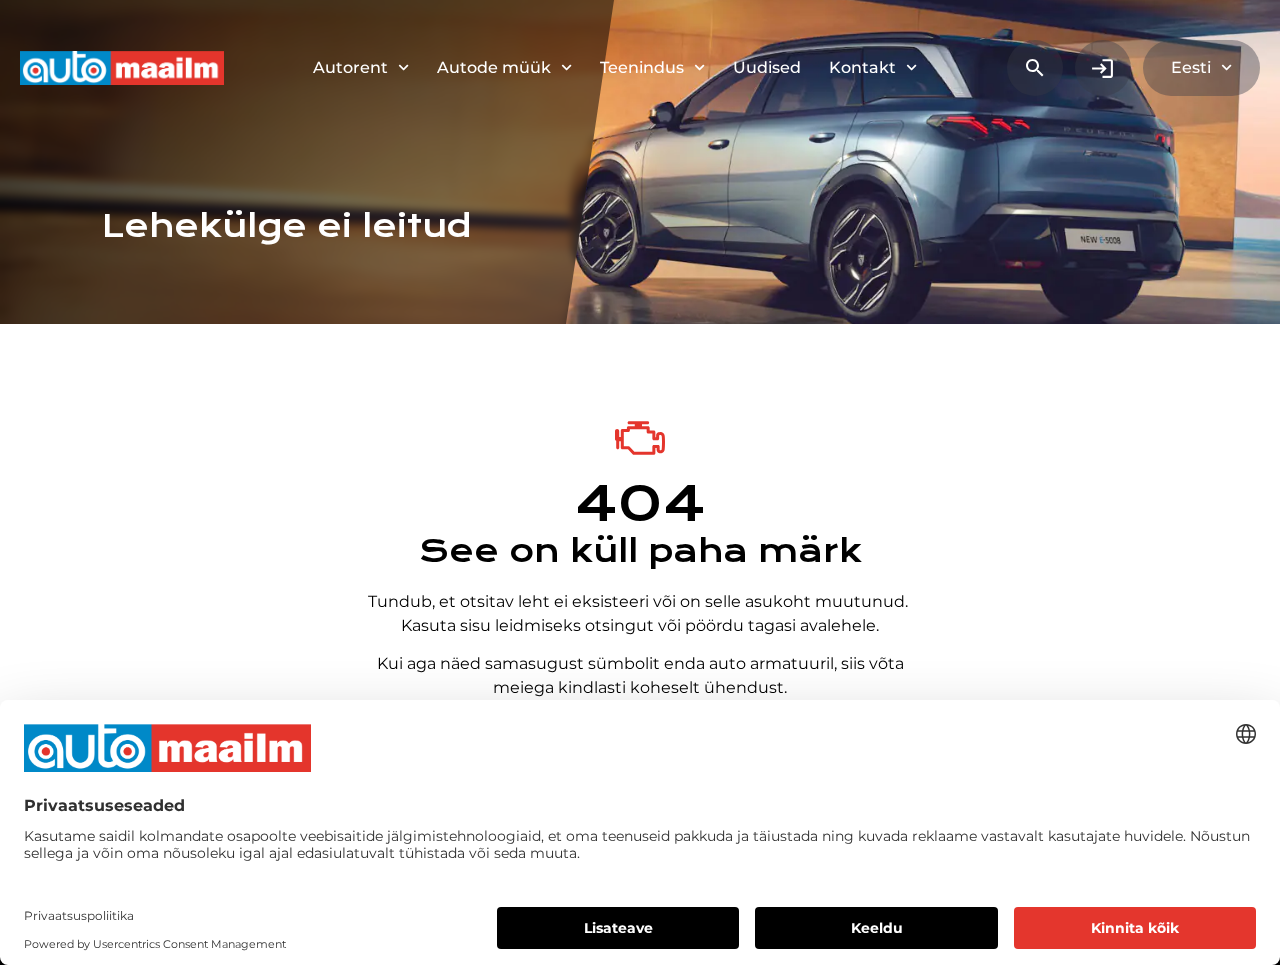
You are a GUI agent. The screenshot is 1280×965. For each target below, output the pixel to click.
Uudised (767, 67)
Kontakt (862, 67)
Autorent (350, 67)
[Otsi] (1035, 68)
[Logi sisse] (1103, 68)
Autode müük (494, 67)
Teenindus (642, 67)
